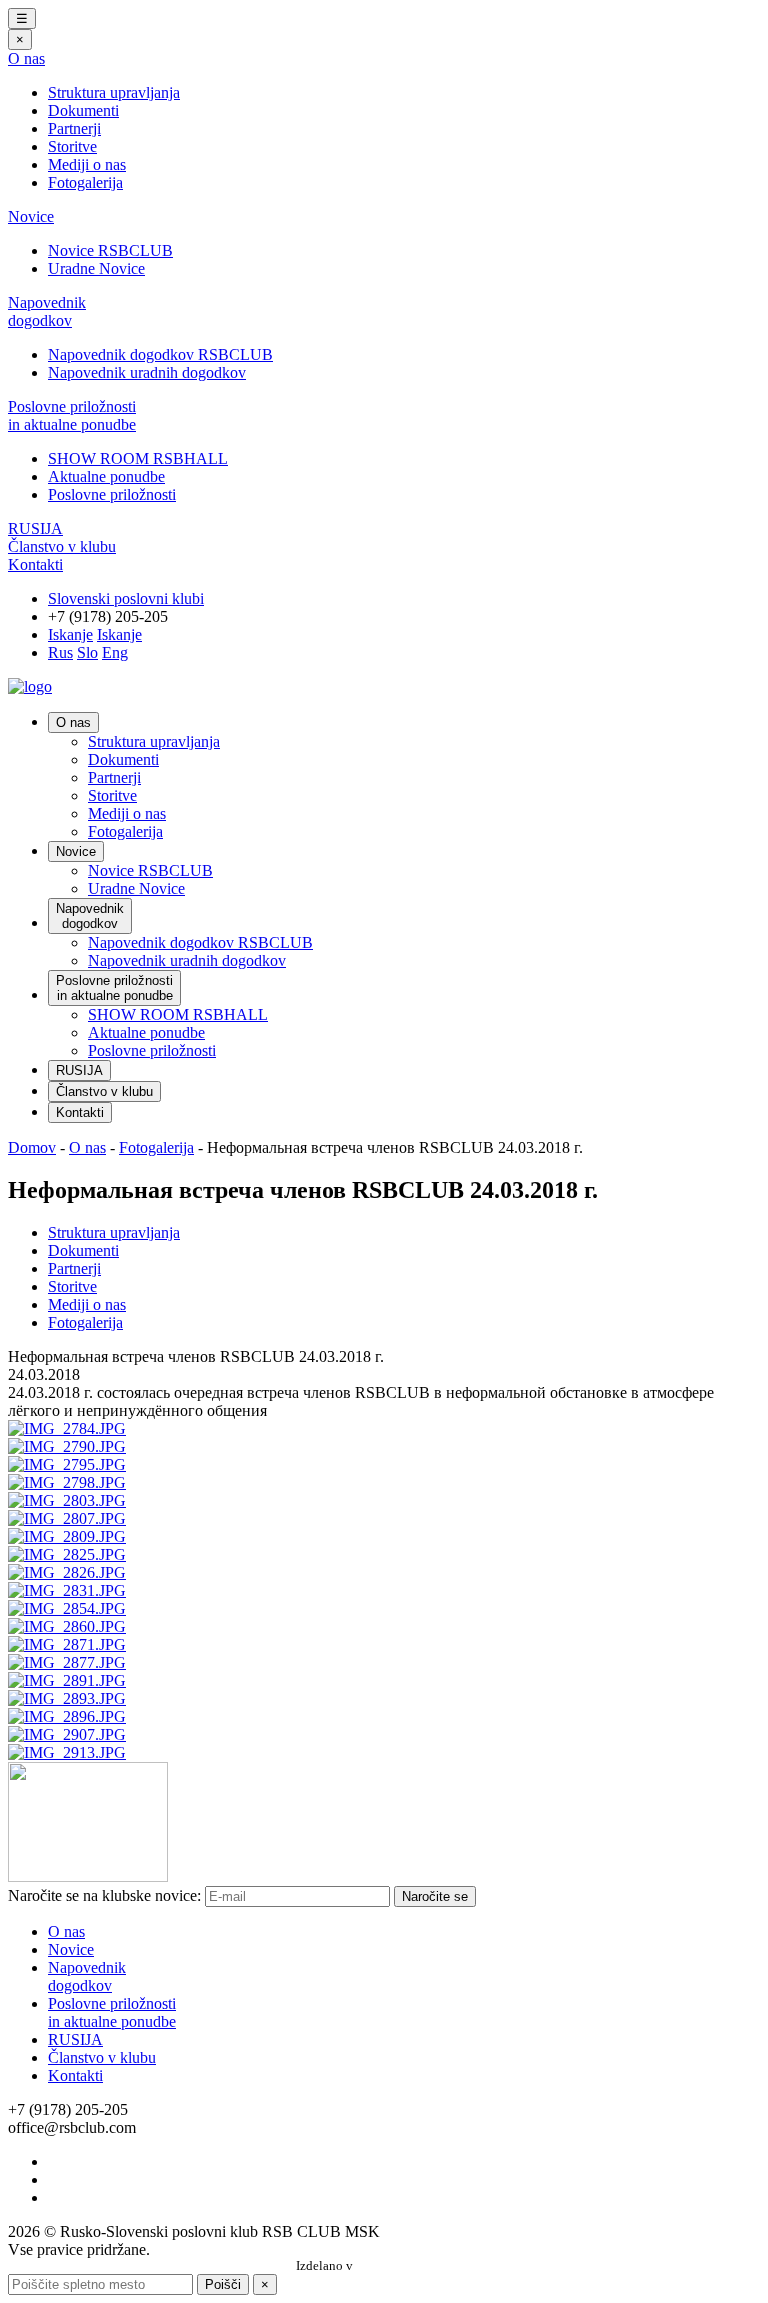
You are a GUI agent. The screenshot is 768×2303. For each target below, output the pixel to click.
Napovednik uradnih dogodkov (147, 372)
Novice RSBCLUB (110, 250)
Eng (115, 652)
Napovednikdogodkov (47, 311)
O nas (26, 58)
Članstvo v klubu (62, 546)
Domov (32, 1147)
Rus (60, 652)
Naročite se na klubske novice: (104, 1895)
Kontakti (35, 564)
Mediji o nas (87, 164)
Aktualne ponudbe (106, 476)
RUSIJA (35, 528)
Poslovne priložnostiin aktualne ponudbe (72, 415)
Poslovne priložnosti (112, 494)
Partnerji (74, 128)
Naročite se (435, 1896)
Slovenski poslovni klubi (126, 598)
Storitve (72, 146)
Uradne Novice (96, 268)
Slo (87, 652)
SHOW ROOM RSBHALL (138, 458)
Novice (31, 216)
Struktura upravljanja (114, 92)
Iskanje (70, 634)
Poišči (223, 2284)
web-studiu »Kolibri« (414, 2266)
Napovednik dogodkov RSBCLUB (160, 354)
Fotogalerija (85, 182)
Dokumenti (83, 110)
